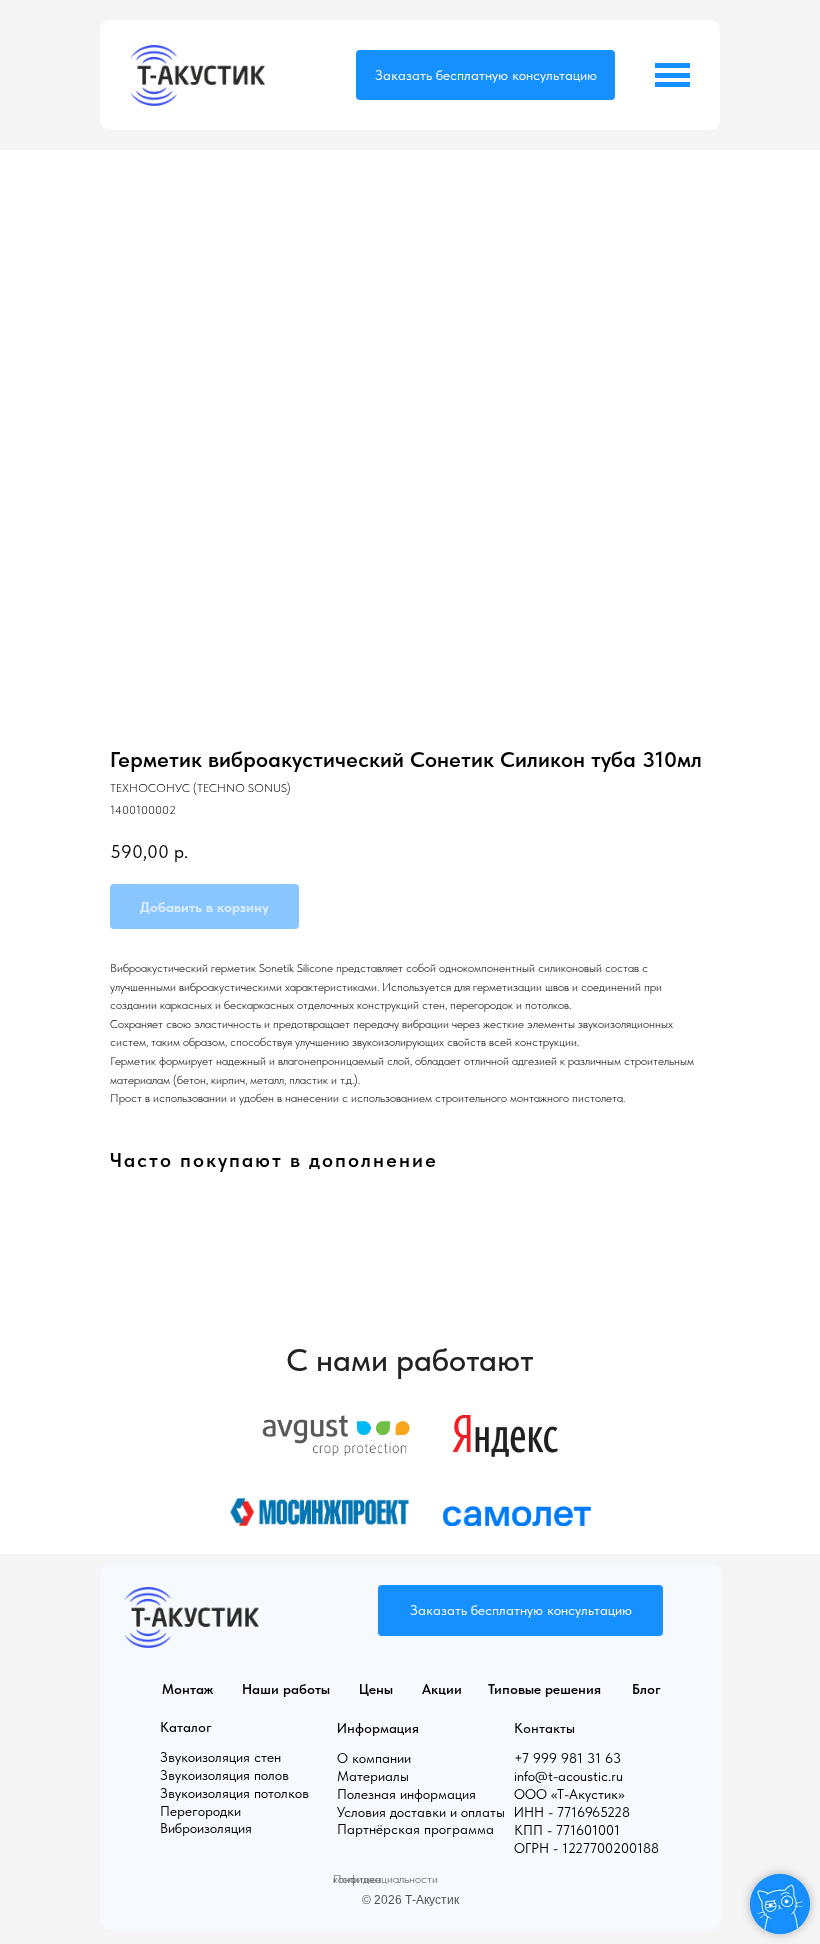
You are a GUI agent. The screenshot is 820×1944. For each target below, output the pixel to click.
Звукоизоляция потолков (234, 1793)
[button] (485, 75)
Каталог (186, 1727)
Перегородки (200, 1811)
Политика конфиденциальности (385, 1879)
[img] (197, 75)
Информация (378, 1728)
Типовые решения (544, 1689)
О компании (374, 1758)
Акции (442, 1689)
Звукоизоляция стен (220, 1757)
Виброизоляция (206, 1828)
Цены (376, 1689)
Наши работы (286, 1689)
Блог (646, 1689)
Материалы (373, 1776)
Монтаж (187, 1689)
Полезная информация (406, 1794)
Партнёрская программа (415, 1829)
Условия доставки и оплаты (421, 1812)
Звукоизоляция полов (224, 1775)
